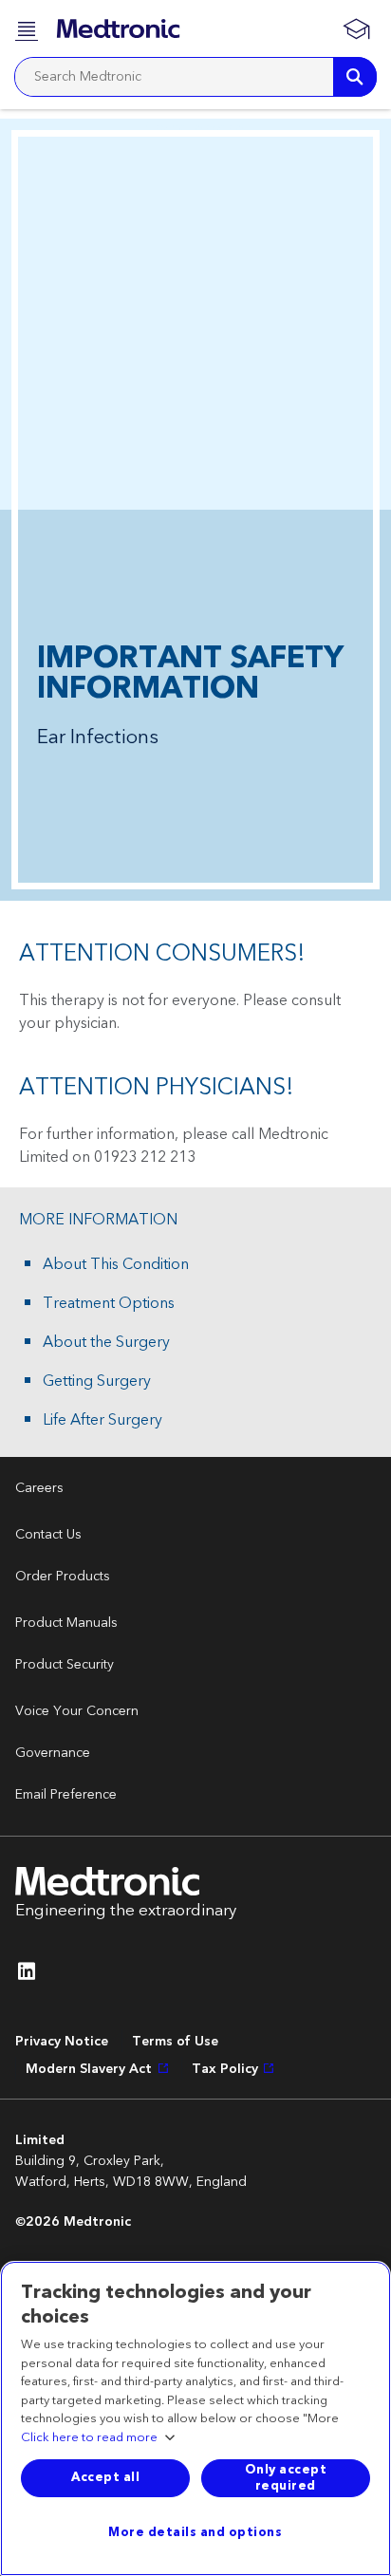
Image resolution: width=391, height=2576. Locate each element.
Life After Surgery (102, 1420)
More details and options (195, 2532)
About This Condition (116, 1264)
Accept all (105, 2477)
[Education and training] (356, 28)
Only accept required (286, 2478)
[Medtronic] (118, 28)
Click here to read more (89, 2438)
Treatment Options (109, 1303)
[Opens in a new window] (27, 1976)
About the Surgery (106, 1342)
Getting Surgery (97, 1381)
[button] (28, 29)
